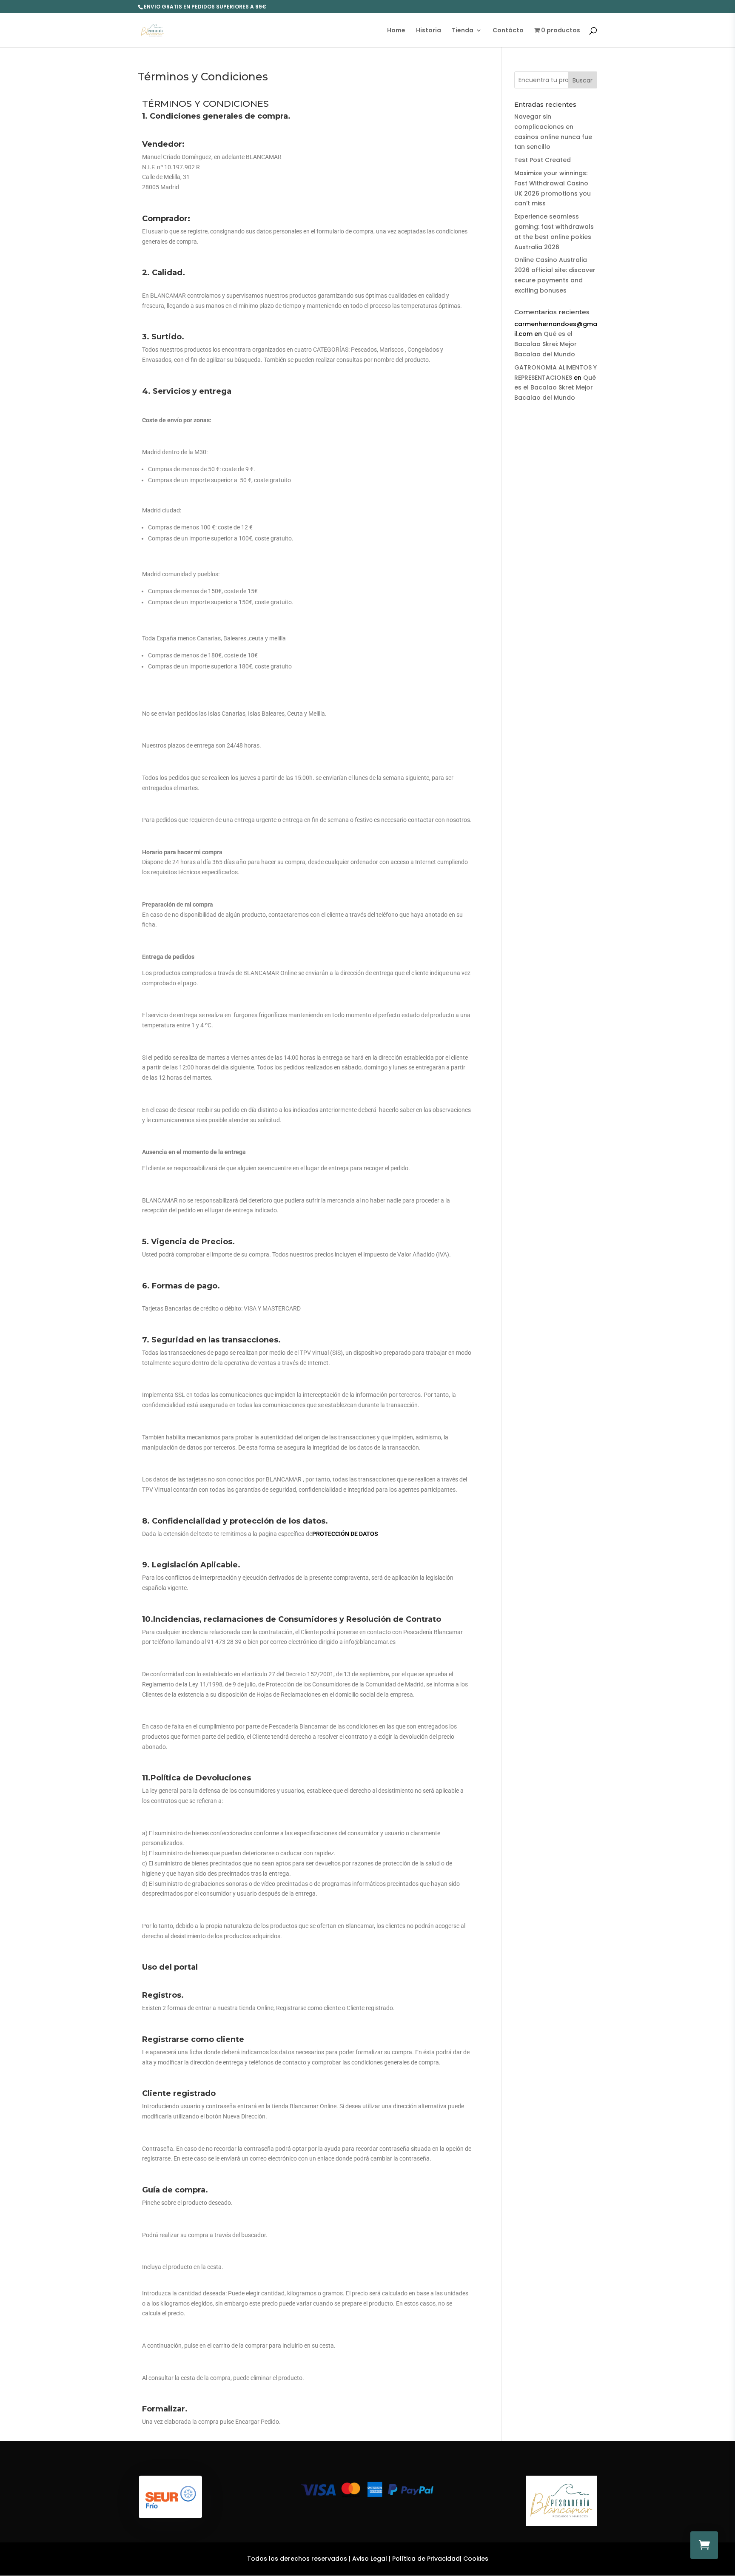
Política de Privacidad (426, 2559)
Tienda (463, 31)
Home (396, 31)
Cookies (476, 2559)
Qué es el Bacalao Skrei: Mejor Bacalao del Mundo (546, 344)
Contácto (508, 31)
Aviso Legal (370, 2559)
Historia (429, 31)
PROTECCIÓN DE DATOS (345, 1534)
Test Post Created (543, 160)
